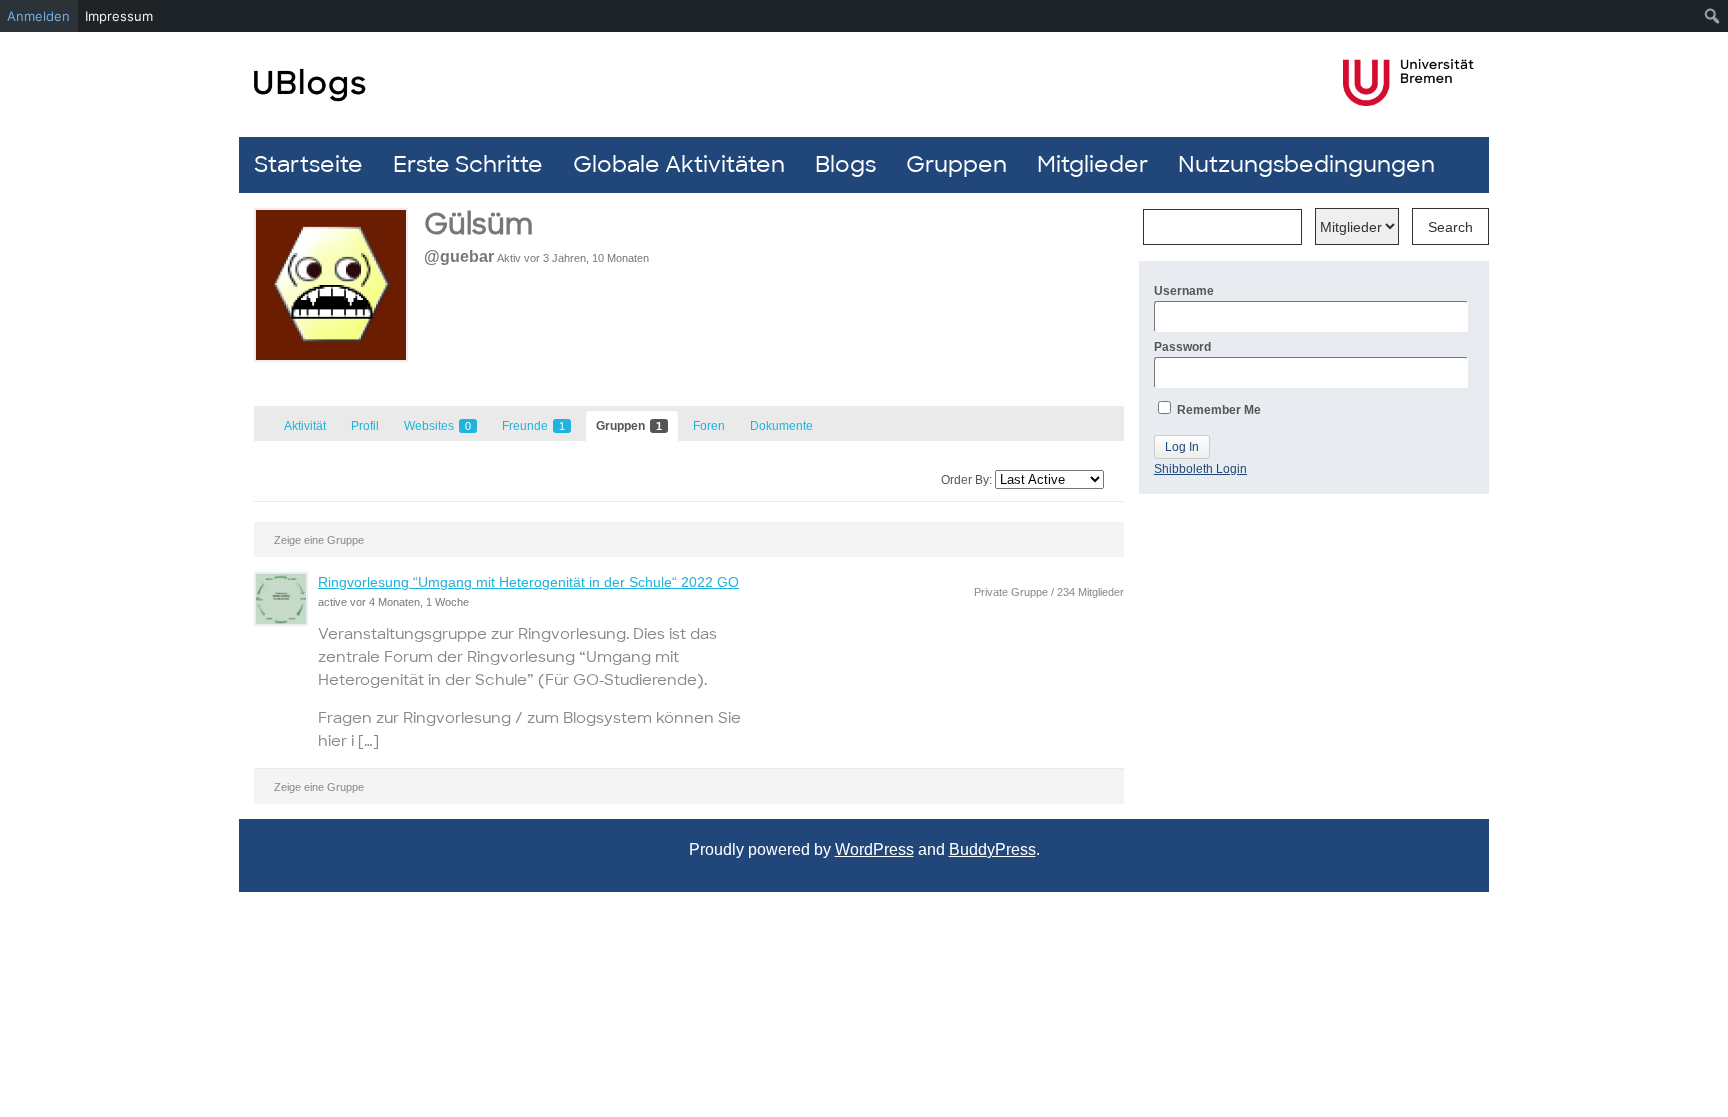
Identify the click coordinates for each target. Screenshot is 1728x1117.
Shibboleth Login (1200, 469)
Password (1182, 347)
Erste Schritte (468, 164)
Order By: (966, 480)
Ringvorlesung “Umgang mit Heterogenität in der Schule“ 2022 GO (528, 582)
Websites (437, 426)
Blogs (845, 164)
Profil (365, 426)
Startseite (308, 164)
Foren (709, 426)
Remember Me (1217, 410)
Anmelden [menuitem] (38, 16)
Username (1184, 291)
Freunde (533, 426)
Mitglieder (1092, 164)
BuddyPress (992, 849)
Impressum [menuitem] (119, 16)
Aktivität (305, 426)
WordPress (874, 849)
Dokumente (781, 426)
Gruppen (956, 164)
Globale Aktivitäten (679, 164)
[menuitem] (1712, 16)
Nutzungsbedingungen (1306, 164)
